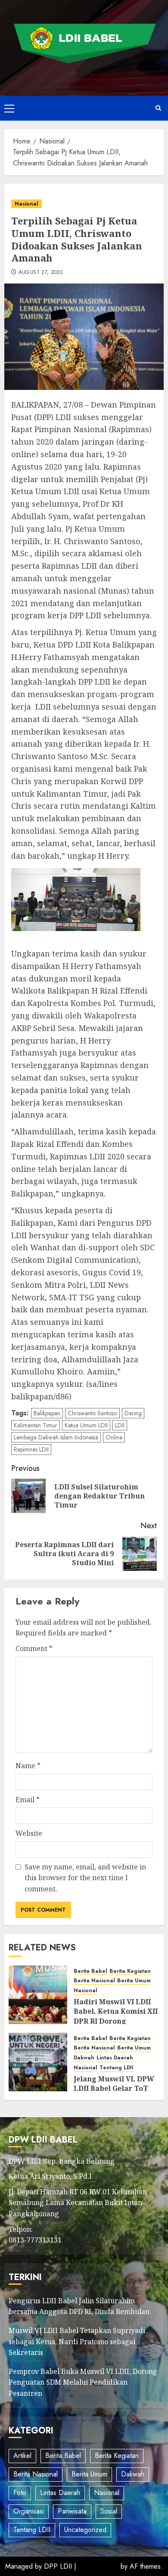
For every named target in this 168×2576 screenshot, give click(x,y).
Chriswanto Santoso (92, 1413)
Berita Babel (90, 1971)
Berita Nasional (94, 1981)
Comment (34, 1648)
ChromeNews (98, 2566)
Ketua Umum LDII (86, 1425)
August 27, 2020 (40, 273)
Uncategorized (85, 2530)
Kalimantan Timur (36, 1425)
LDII (120, 1425)
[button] (9, 108)
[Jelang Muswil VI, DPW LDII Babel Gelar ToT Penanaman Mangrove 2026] (38, 2062)
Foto (20, 2493)
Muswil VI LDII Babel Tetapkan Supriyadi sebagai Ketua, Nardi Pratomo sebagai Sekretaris (77, 2341)
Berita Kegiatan (130, 1971)
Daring (133, 1413)
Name (28, 1766)
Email (28, 1800)
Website (29, 1833)
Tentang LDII (117, 2068)
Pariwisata (72, 2511)
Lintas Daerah (115, 2058)
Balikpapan (47, 1413)
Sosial (109, 2511)
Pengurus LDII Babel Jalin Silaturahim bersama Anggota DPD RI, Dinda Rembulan (79, 2306)
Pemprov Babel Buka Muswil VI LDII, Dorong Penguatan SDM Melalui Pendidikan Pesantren (83, 2382)
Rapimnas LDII (31, 1449)
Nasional (26, 204)
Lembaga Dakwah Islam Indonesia (56, 1437)
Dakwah (84, 2058)
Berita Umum (134, 1981)
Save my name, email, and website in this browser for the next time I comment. (85, 1878)
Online (114, 1437)
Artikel (22, 2456)
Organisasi (29, 2511)
